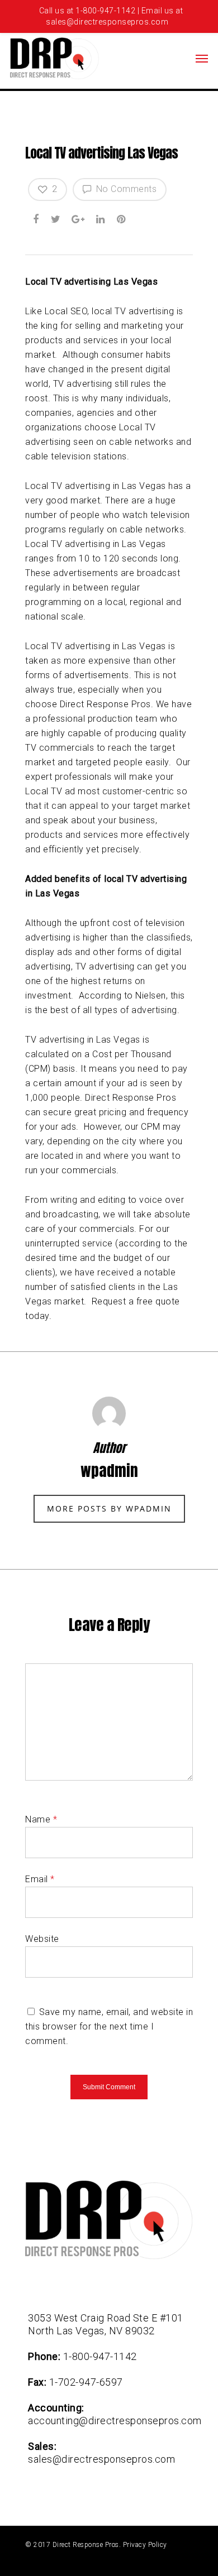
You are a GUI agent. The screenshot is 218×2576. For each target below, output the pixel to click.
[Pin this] (122, 218)
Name (41, 1819)
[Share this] (37, 218)
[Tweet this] (56, 218)
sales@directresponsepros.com (101, 2459)
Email (40, 1879)
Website (42, 1939)
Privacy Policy (145, 2545)
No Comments (125, 189)
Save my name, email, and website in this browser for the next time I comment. (109, 2026)
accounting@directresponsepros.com (115, 2421)
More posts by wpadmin (109, 1508)
